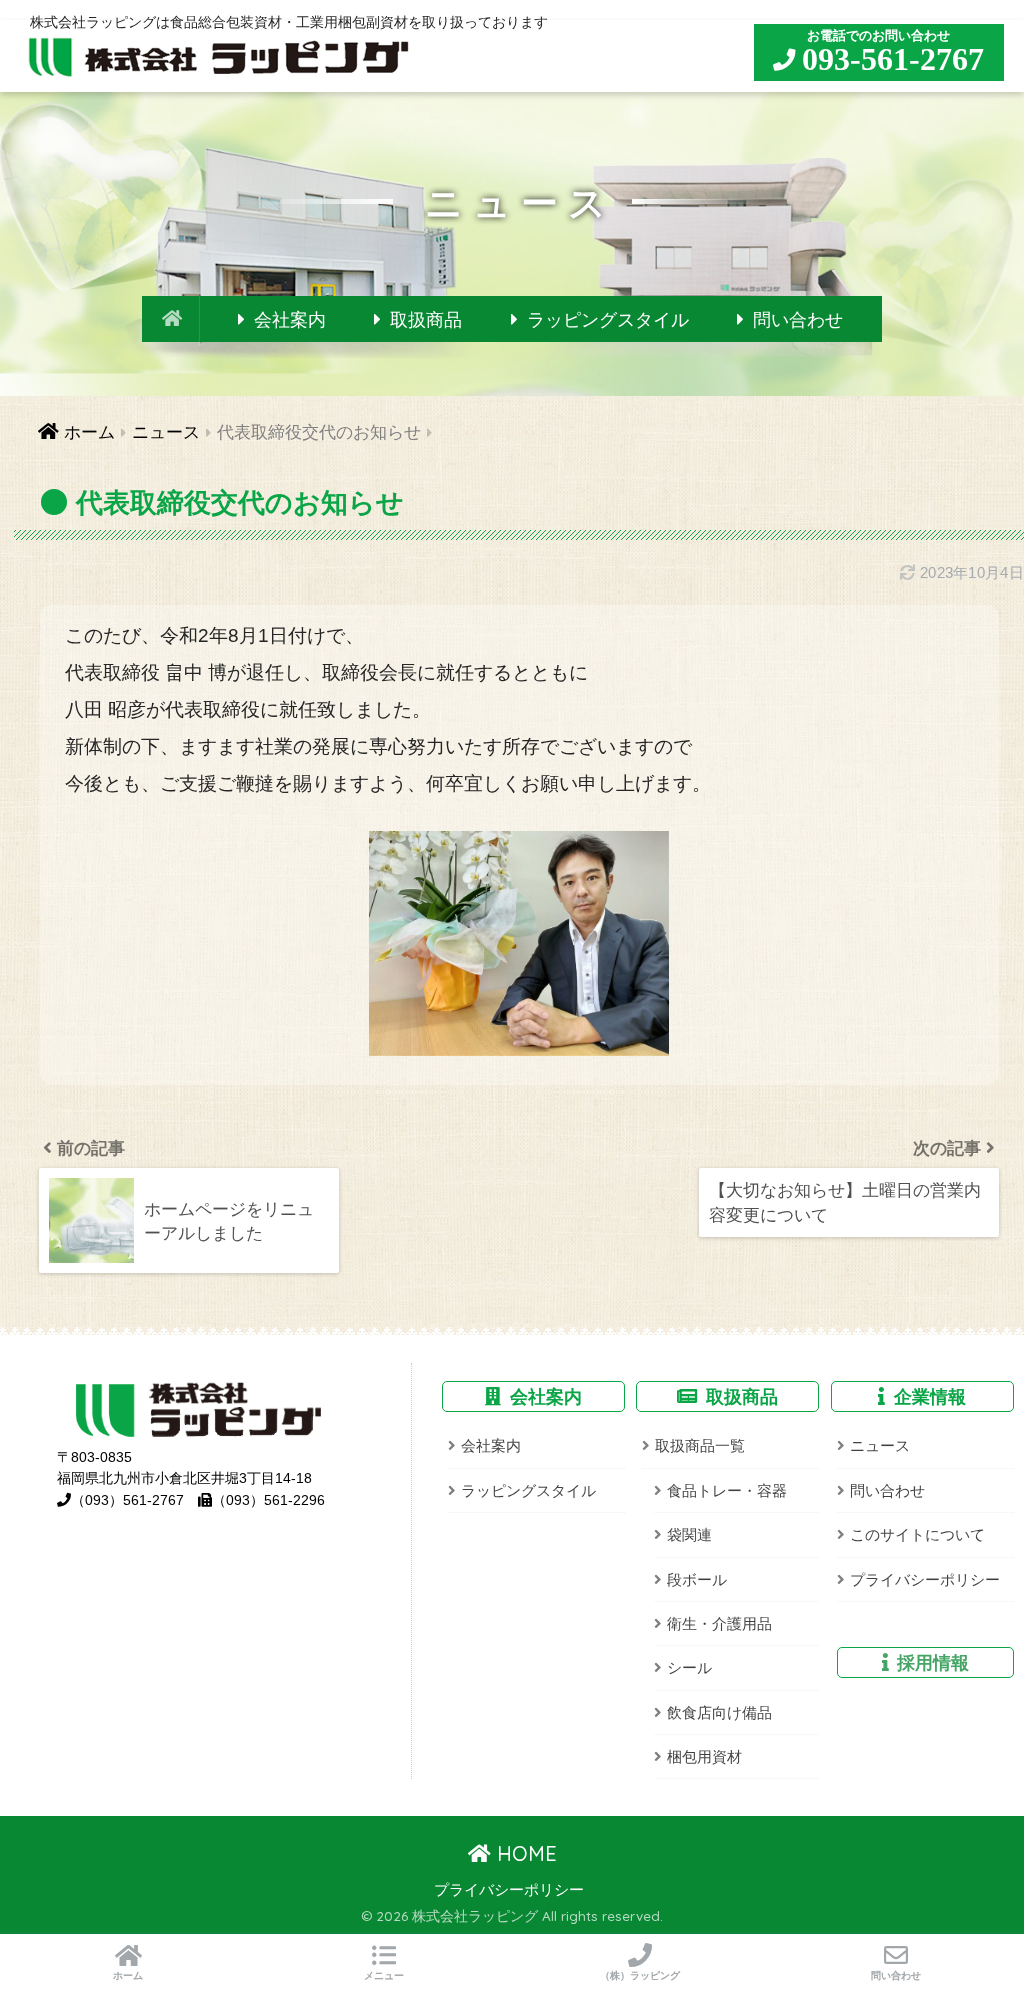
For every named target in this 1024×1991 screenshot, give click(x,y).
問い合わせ (798, 320)
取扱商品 (426, 320)
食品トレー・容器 (727, 1490)
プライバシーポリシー (925, 1579)
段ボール (697, 1579)
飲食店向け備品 (719, 1712)
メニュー (384, 1975)
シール (689, 1667)
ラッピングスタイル (608, 320)
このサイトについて (917, 1534)
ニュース (880, 1445)
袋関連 (689, 1534)
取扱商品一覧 (700, 1445)
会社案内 (290, 320)
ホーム (128, 1975)
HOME (524, 1853)
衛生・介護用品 (719, 1623)
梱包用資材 (704, 1756)
